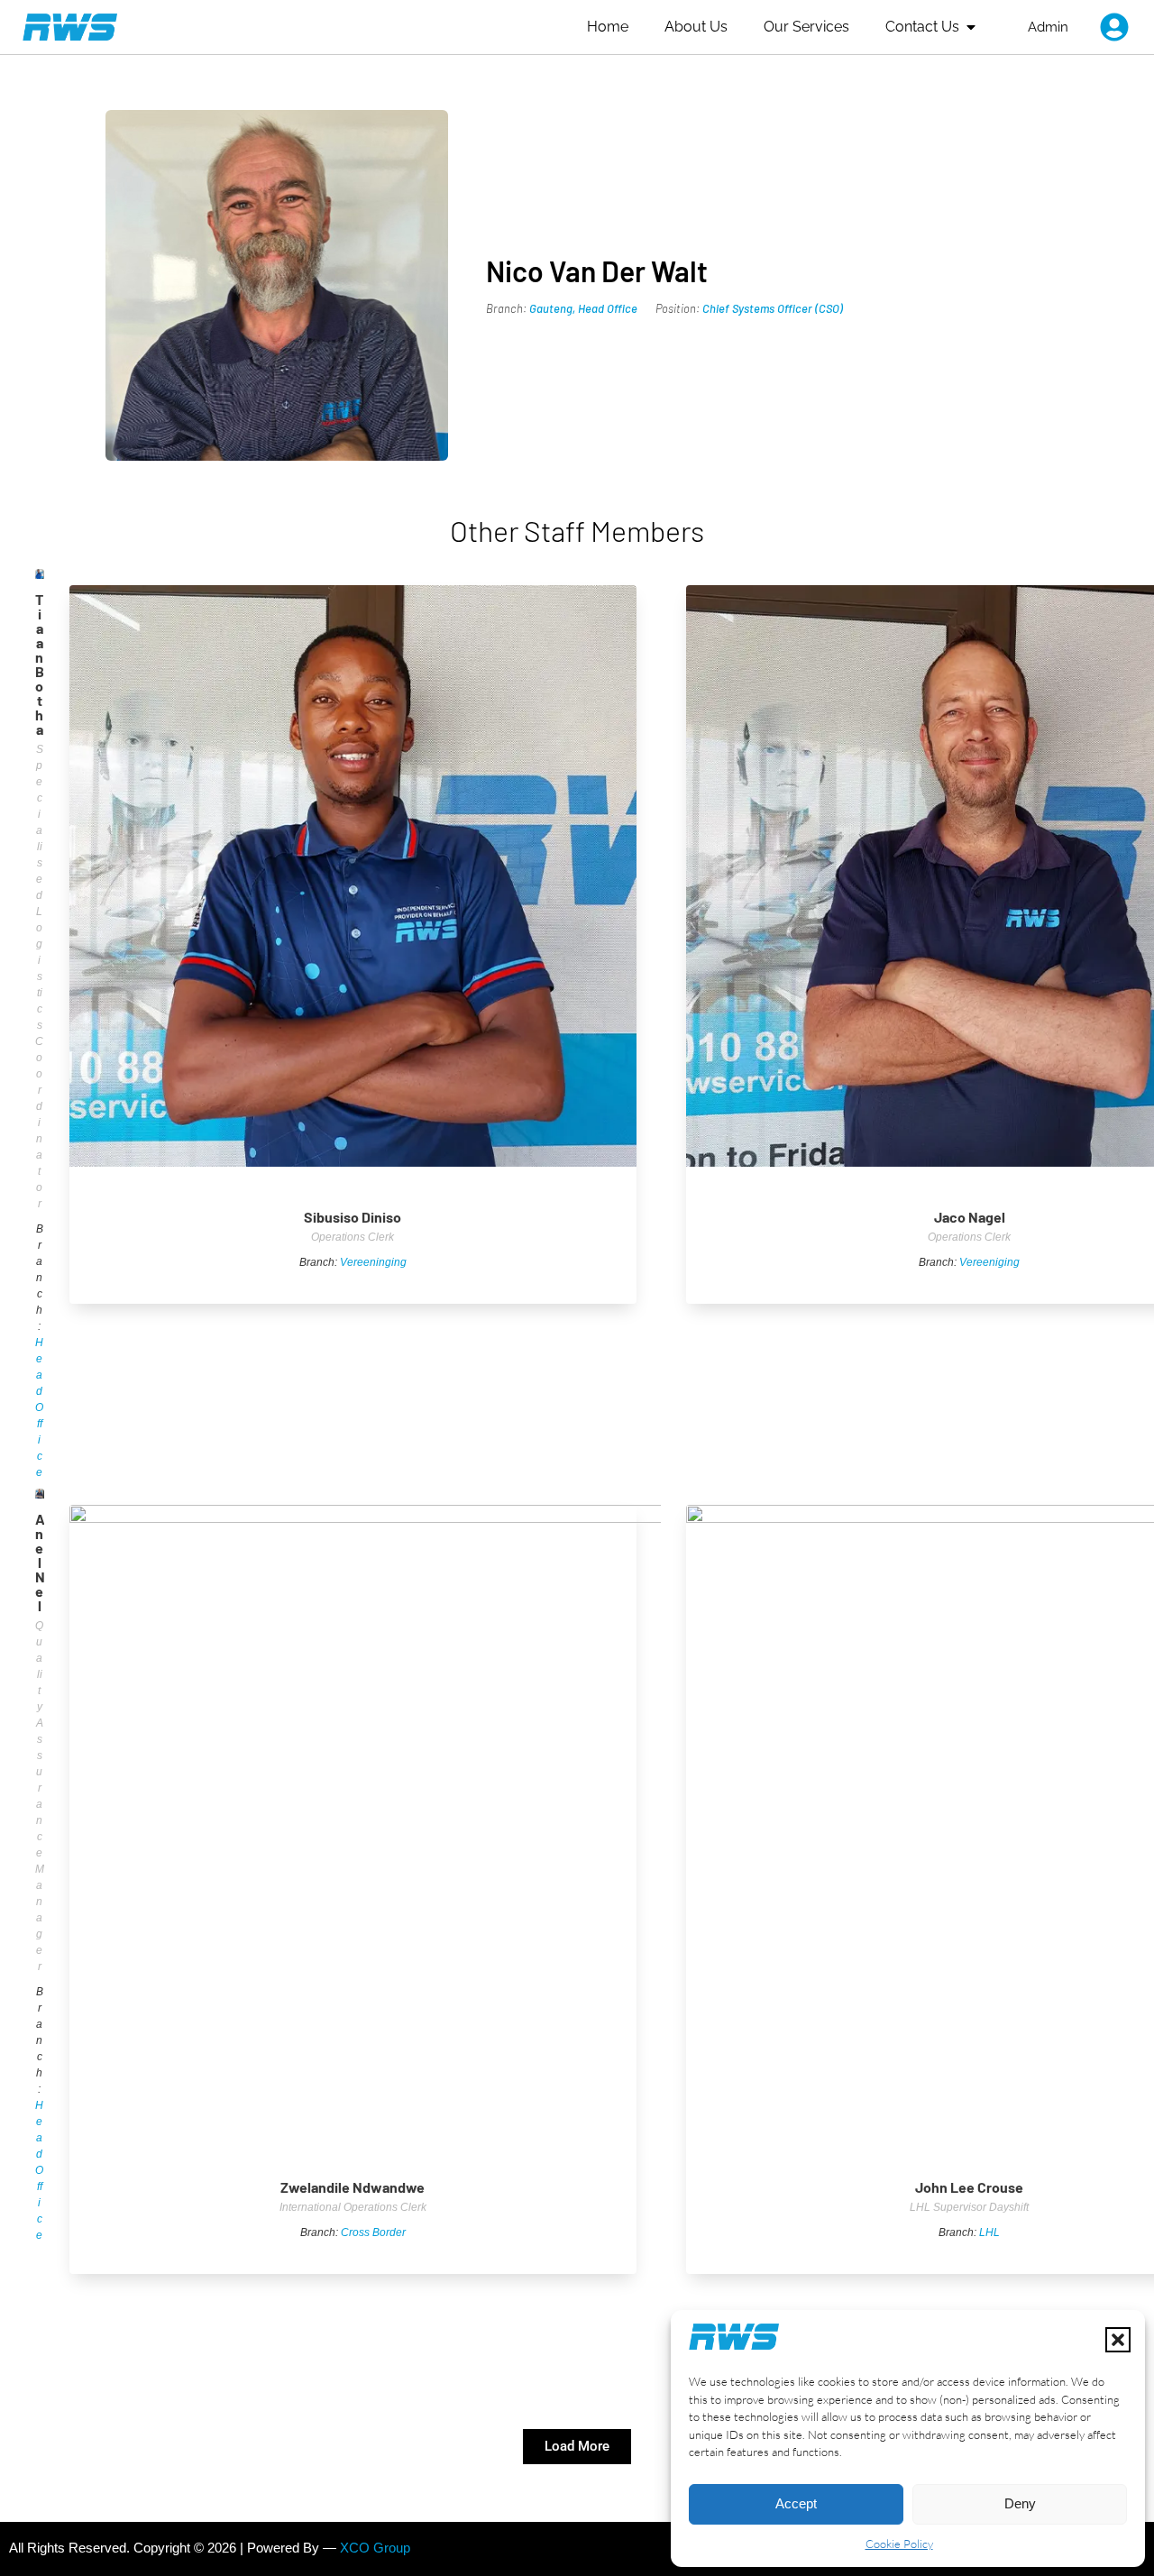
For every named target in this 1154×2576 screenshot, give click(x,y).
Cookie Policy (899, 2544)
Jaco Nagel (970, 1217)
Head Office (608, 308)
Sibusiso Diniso (353, 1217)
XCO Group (375, 2548)
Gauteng (551, 308)
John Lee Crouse (969, 2187)
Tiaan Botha (40, 664)
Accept (796, 2503)
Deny (1020, 2503)
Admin (1048, 27)
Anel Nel (40, 1562)
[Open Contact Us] (971, 27)
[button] (1118, 2340)
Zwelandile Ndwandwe (353, 2187)
